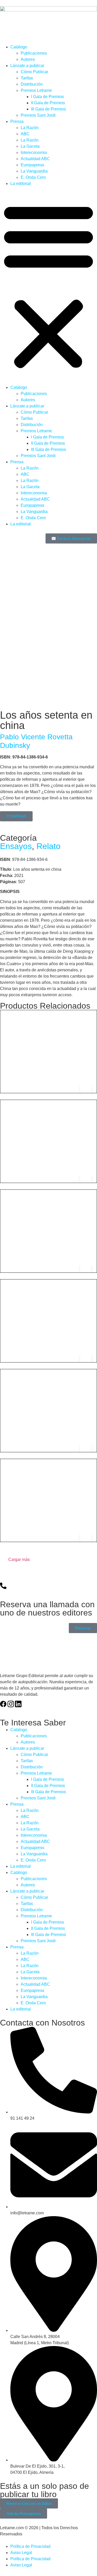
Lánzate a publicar (27, 66)
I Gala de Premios (47, 97)
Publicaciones (34, 53)
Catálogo (19, 47)
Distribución (32, 84)
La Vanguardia (34, 171)
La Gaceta (30, 146)
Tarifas (27, 78)
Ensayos (16, 846)
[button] (48, 286)
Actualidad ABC (35, 159)
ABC (25, 134)
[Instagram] (11, 1704)
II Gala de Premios (48, 103)
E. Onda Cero (33, 177)
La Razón (30, 128)
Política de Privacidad (30, 2546)
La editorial (21, 184)
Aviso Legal (21, 2553)
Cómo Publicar (34, 72)
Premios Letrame (36, 90)
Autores (28, 59)
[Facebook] (3, 1704)
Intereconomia (34, 152)
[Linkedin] (18, 1704)
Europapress (32, 165)
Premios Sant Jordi (38, 115)
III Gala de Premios (48, 109)
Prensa (17, 121)
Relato (48, 846)
